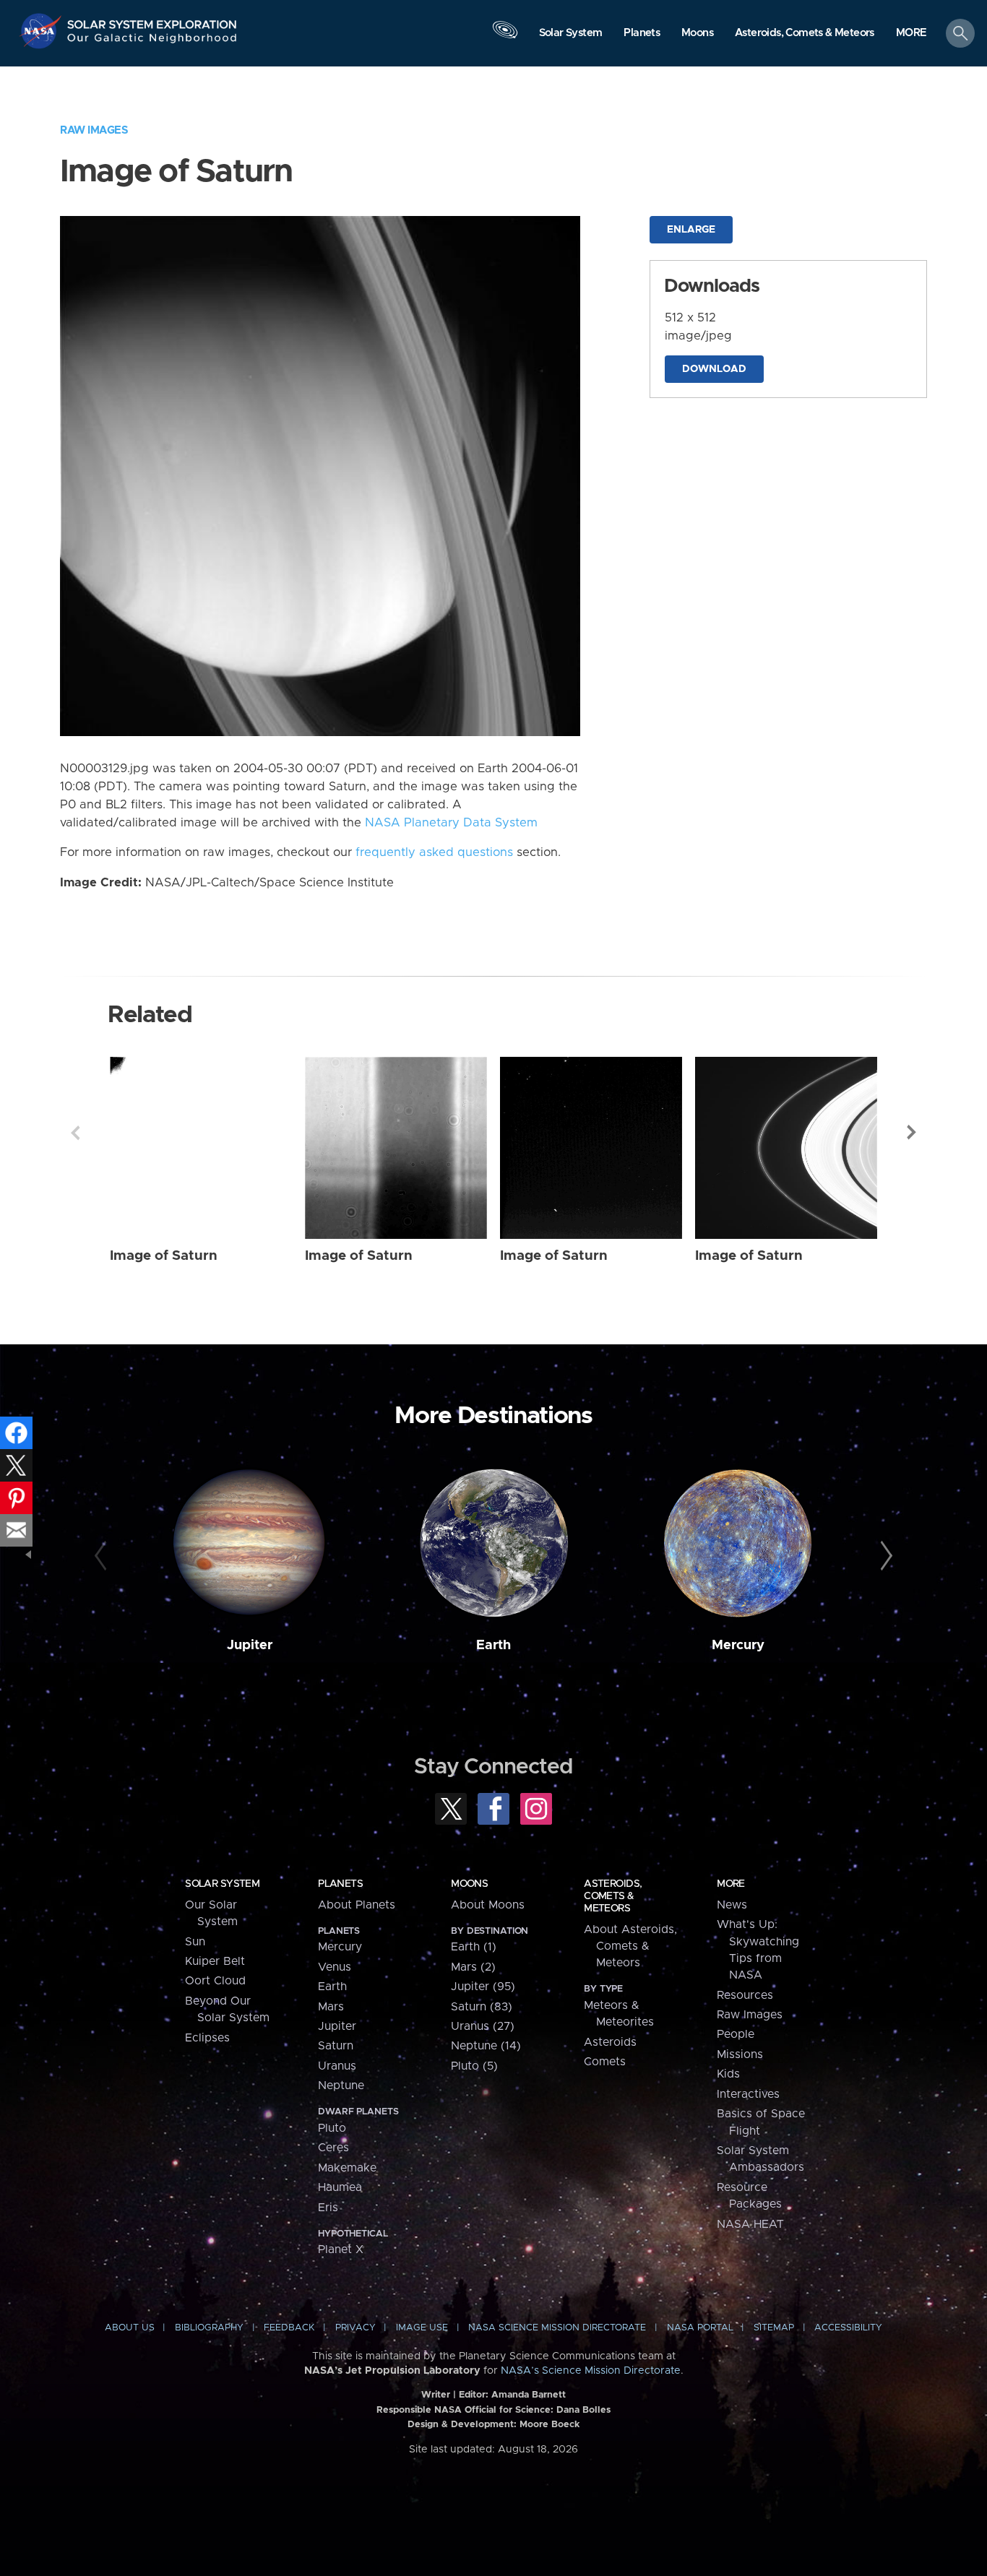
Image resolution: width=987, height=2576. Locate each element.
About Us (130, 2328)
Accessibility (848, 2328)
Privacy (355, 2328)
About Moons (488, 1905)
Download (714, 369)
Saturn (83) (482, 2007)
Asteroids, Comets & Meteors (613, 1896)
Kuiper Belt (215, 1961)
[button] (911, 34)
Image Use (422, 2328)
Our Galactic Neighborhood (152, 42)
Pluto (332, 2128)
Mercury (738, 1645)
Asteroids (610, 2042)
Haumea (340, 2187)
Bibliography (209, 2328)
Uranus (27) (483, 2026)
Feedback (289, 2328)
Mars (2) (473, 1967)
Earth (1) (474, 1947)
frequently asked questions (434, 852)
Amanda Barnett (529, 2395)
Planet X (341, 2249)
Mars (331, 2007)
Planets (340, 1884)
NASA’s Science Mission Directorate (591, 2371)
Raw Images (94, 130)
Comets (605, 2062)
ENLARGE (691, 230)
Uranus (337, 2066)
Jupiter (250, 1645)
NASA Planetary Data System (451, 823)
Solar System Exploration (152, 21)
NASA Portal (700, 2328)
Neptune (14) (486, 2046)
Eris (328, 2208)
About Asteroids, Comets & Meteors (630, 1946)
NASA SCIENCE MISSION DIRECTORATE (557, 2328)
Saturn (336, 2046)
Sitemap (774, 2328)
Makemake (347, 2168)
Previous (75, 1133)
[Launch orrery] (505, 37)
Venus (335, 1967)
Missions (740, 2054)
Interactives (748, 2094)
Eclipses (207, 2038)
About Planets (357, 1905)
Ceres (333, 2148)
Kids (728, 2074)
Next (912, 1133)
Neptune (341, 2086)
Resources (745, 1995)
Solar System (222, 1884)
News (732, 1905)
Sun (195, 1942)
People (736, 2034)
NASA (42, 31)
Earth (493, 1645)
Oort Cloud (215, 1981)
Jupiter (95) (483, 1987)
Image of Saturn (164, 1256)
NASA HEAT (750, 2224)
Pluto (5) (474, 2066)
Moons (469, 1884)
